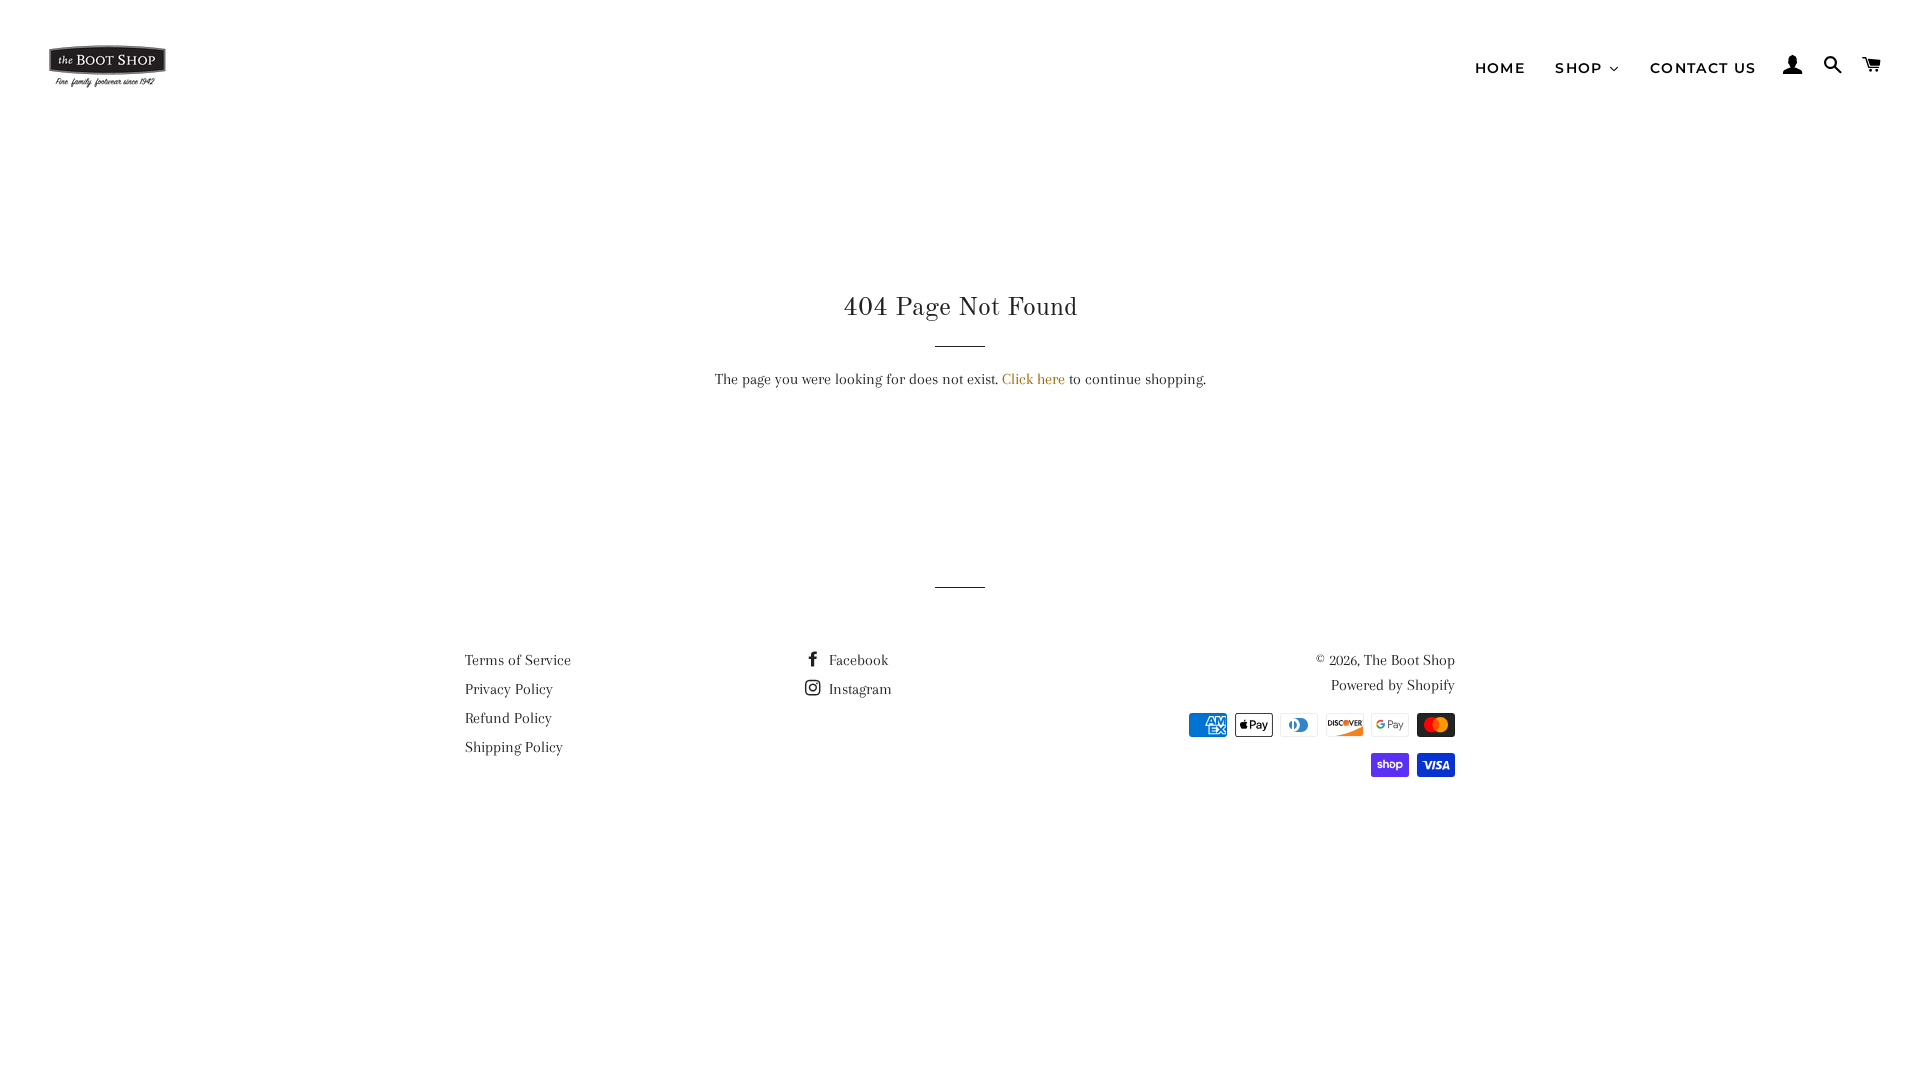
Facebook (856, 660)
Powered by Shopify (1393, 685)
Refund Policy (508, 718)
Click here (1033, 379)
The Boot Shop (1409, 660)
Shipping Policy (514, 747)
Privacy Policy (509, 689)
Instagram (858, 689)
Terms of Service (518, 660)
